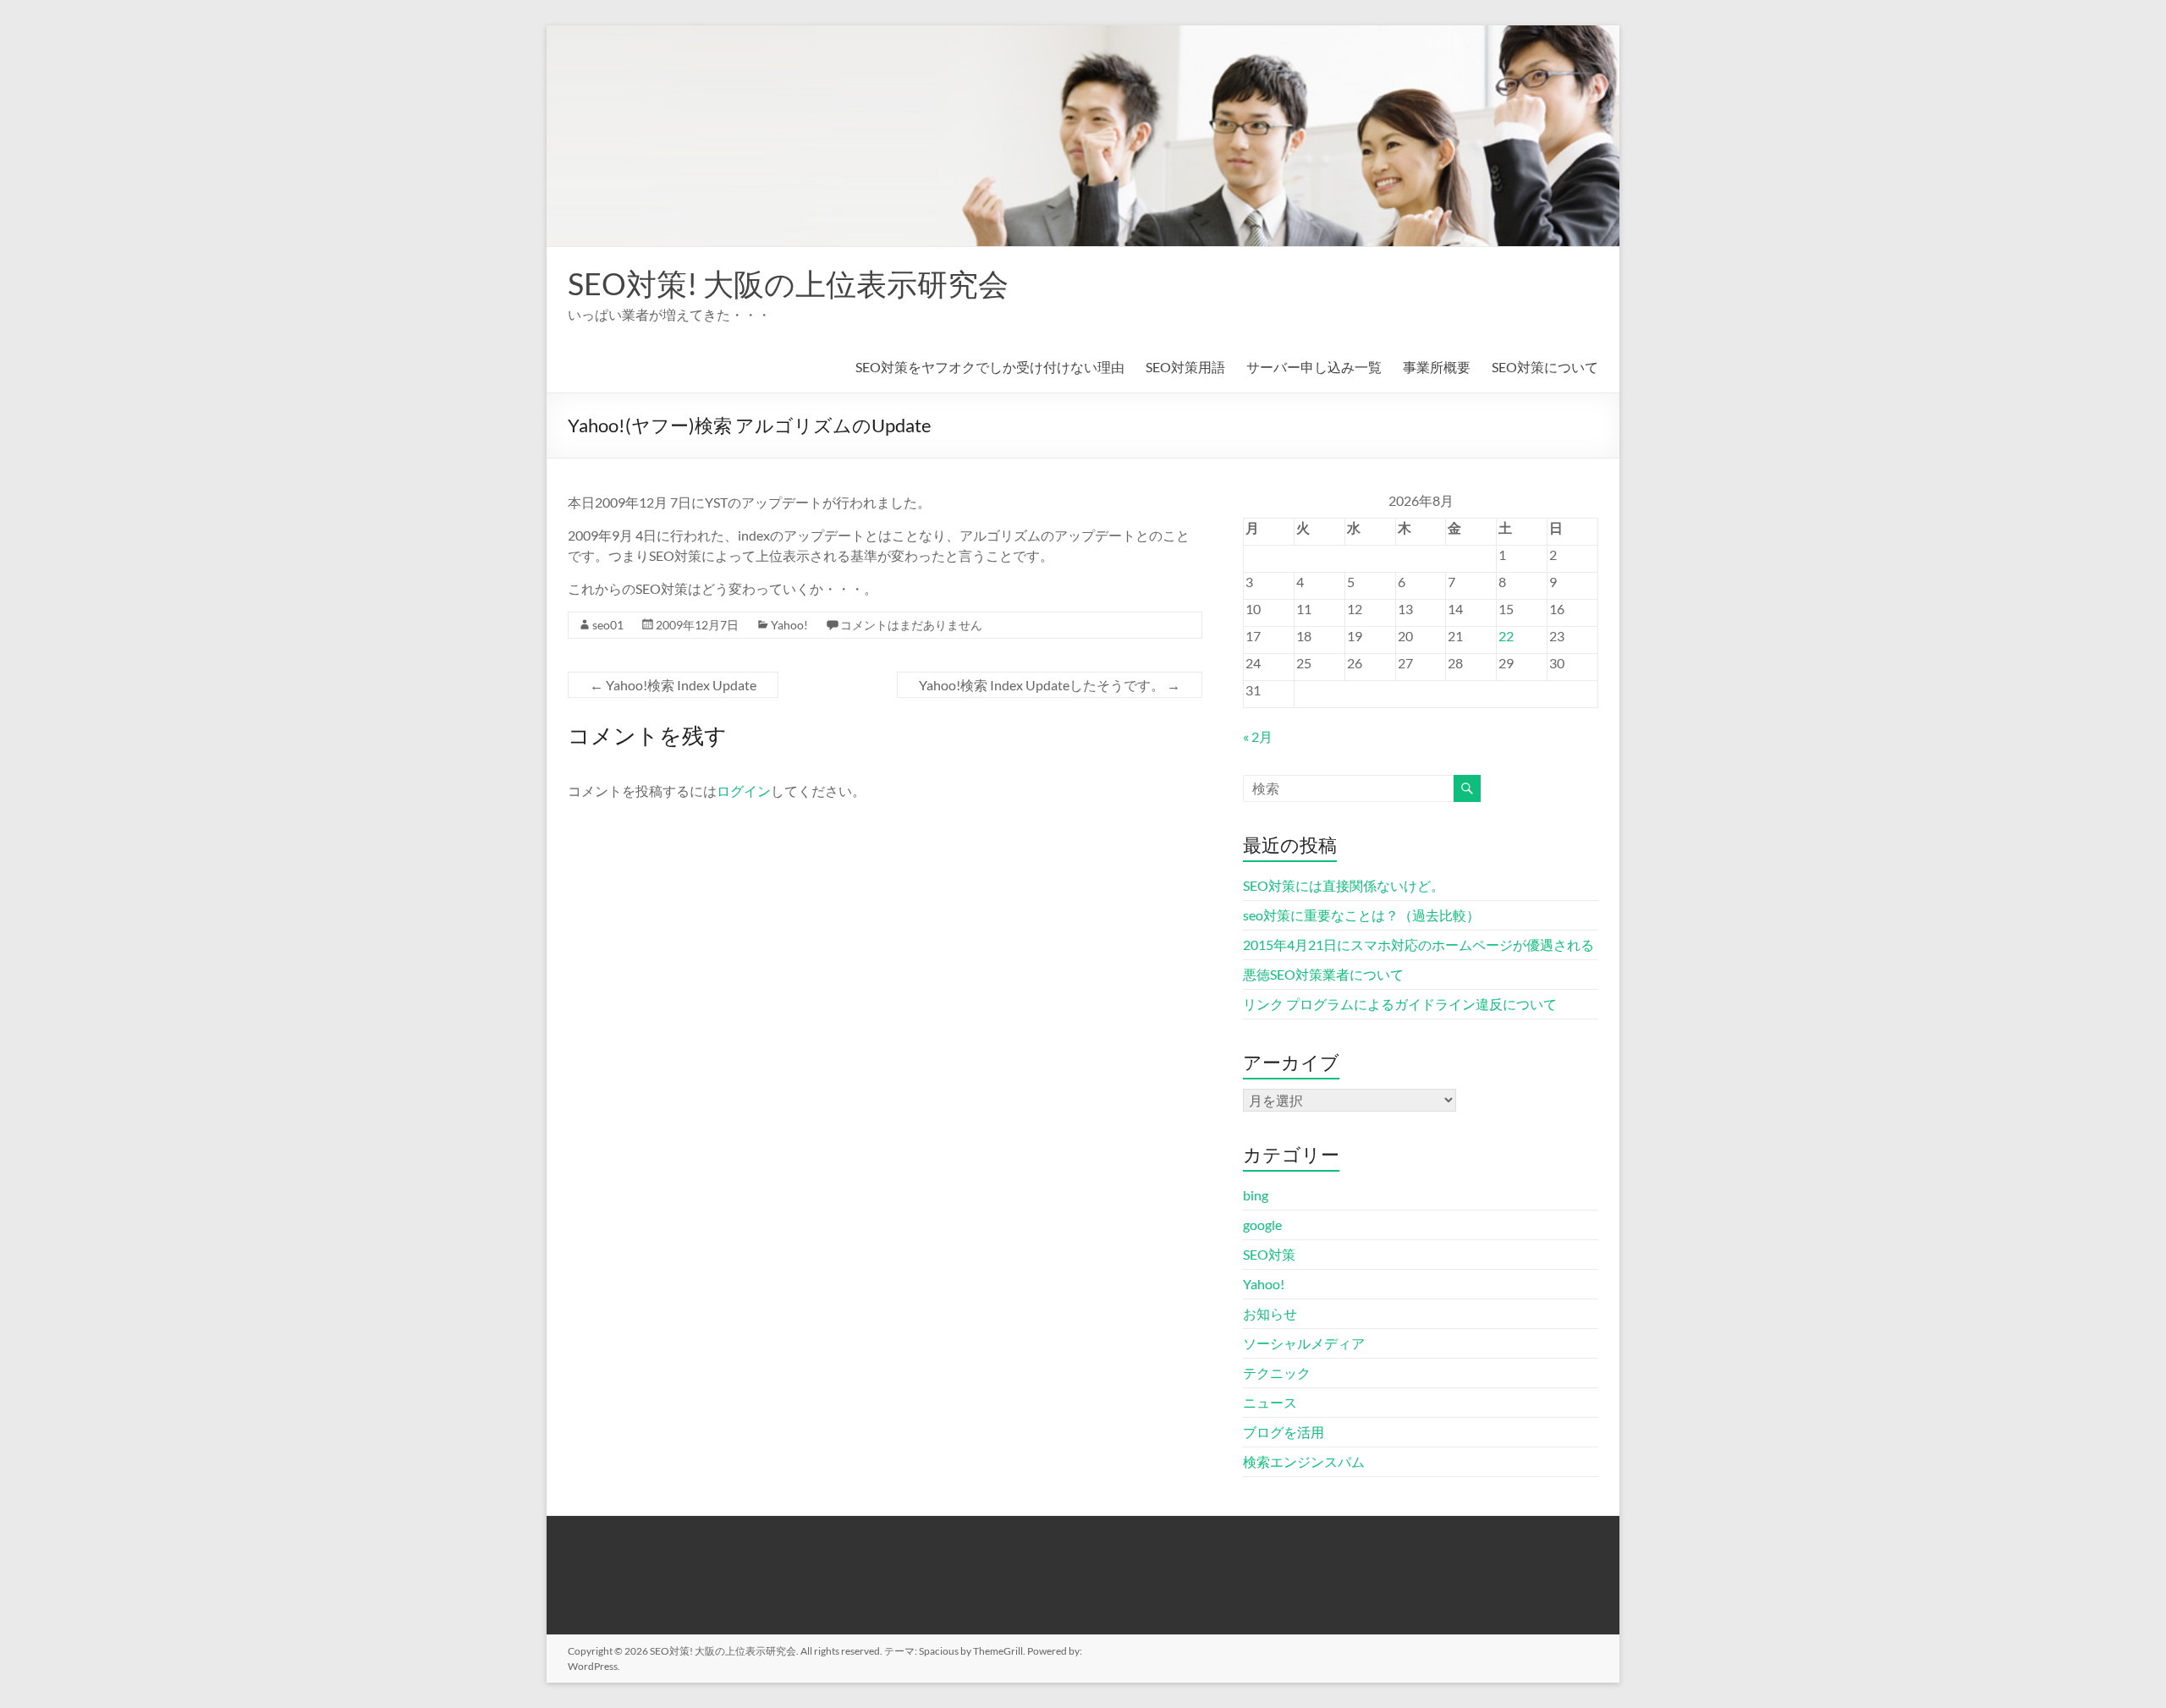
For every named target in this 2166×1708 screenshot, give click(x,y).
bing (1256, 1195)
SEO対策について (1545, 367)
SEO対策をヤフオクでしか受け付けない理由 (990, 367)
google (1262, 1225)
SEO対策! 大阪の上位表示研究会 (788, 283)
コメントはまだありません (911, 625)
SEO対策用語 (1185, 367)
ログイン (744, 791)
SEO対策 (1269, 1254)
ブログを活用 (1284, 1432)
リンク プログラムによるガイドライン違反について (1400, 1004)
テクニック (1277, 1373)
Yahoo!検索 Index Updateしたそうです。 (1050, 685)
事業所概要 (1437, 367)
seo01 (608, 625)
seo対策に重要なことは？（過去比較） (1361, 915)
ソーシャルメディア (1304, 1343)
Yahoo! (789, 625)
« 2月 (1258, 736)
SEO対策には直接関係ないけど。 (1344, 885)
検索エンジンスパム (1304, 1461)
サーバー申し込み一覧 (1314, 367)
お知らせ (1270, 1313)
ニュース (1270, 1402)
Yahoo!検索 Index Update (673, 685)
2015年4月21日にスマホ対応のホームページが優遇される (1418, 945)
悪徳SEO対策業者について (1323, 974)
